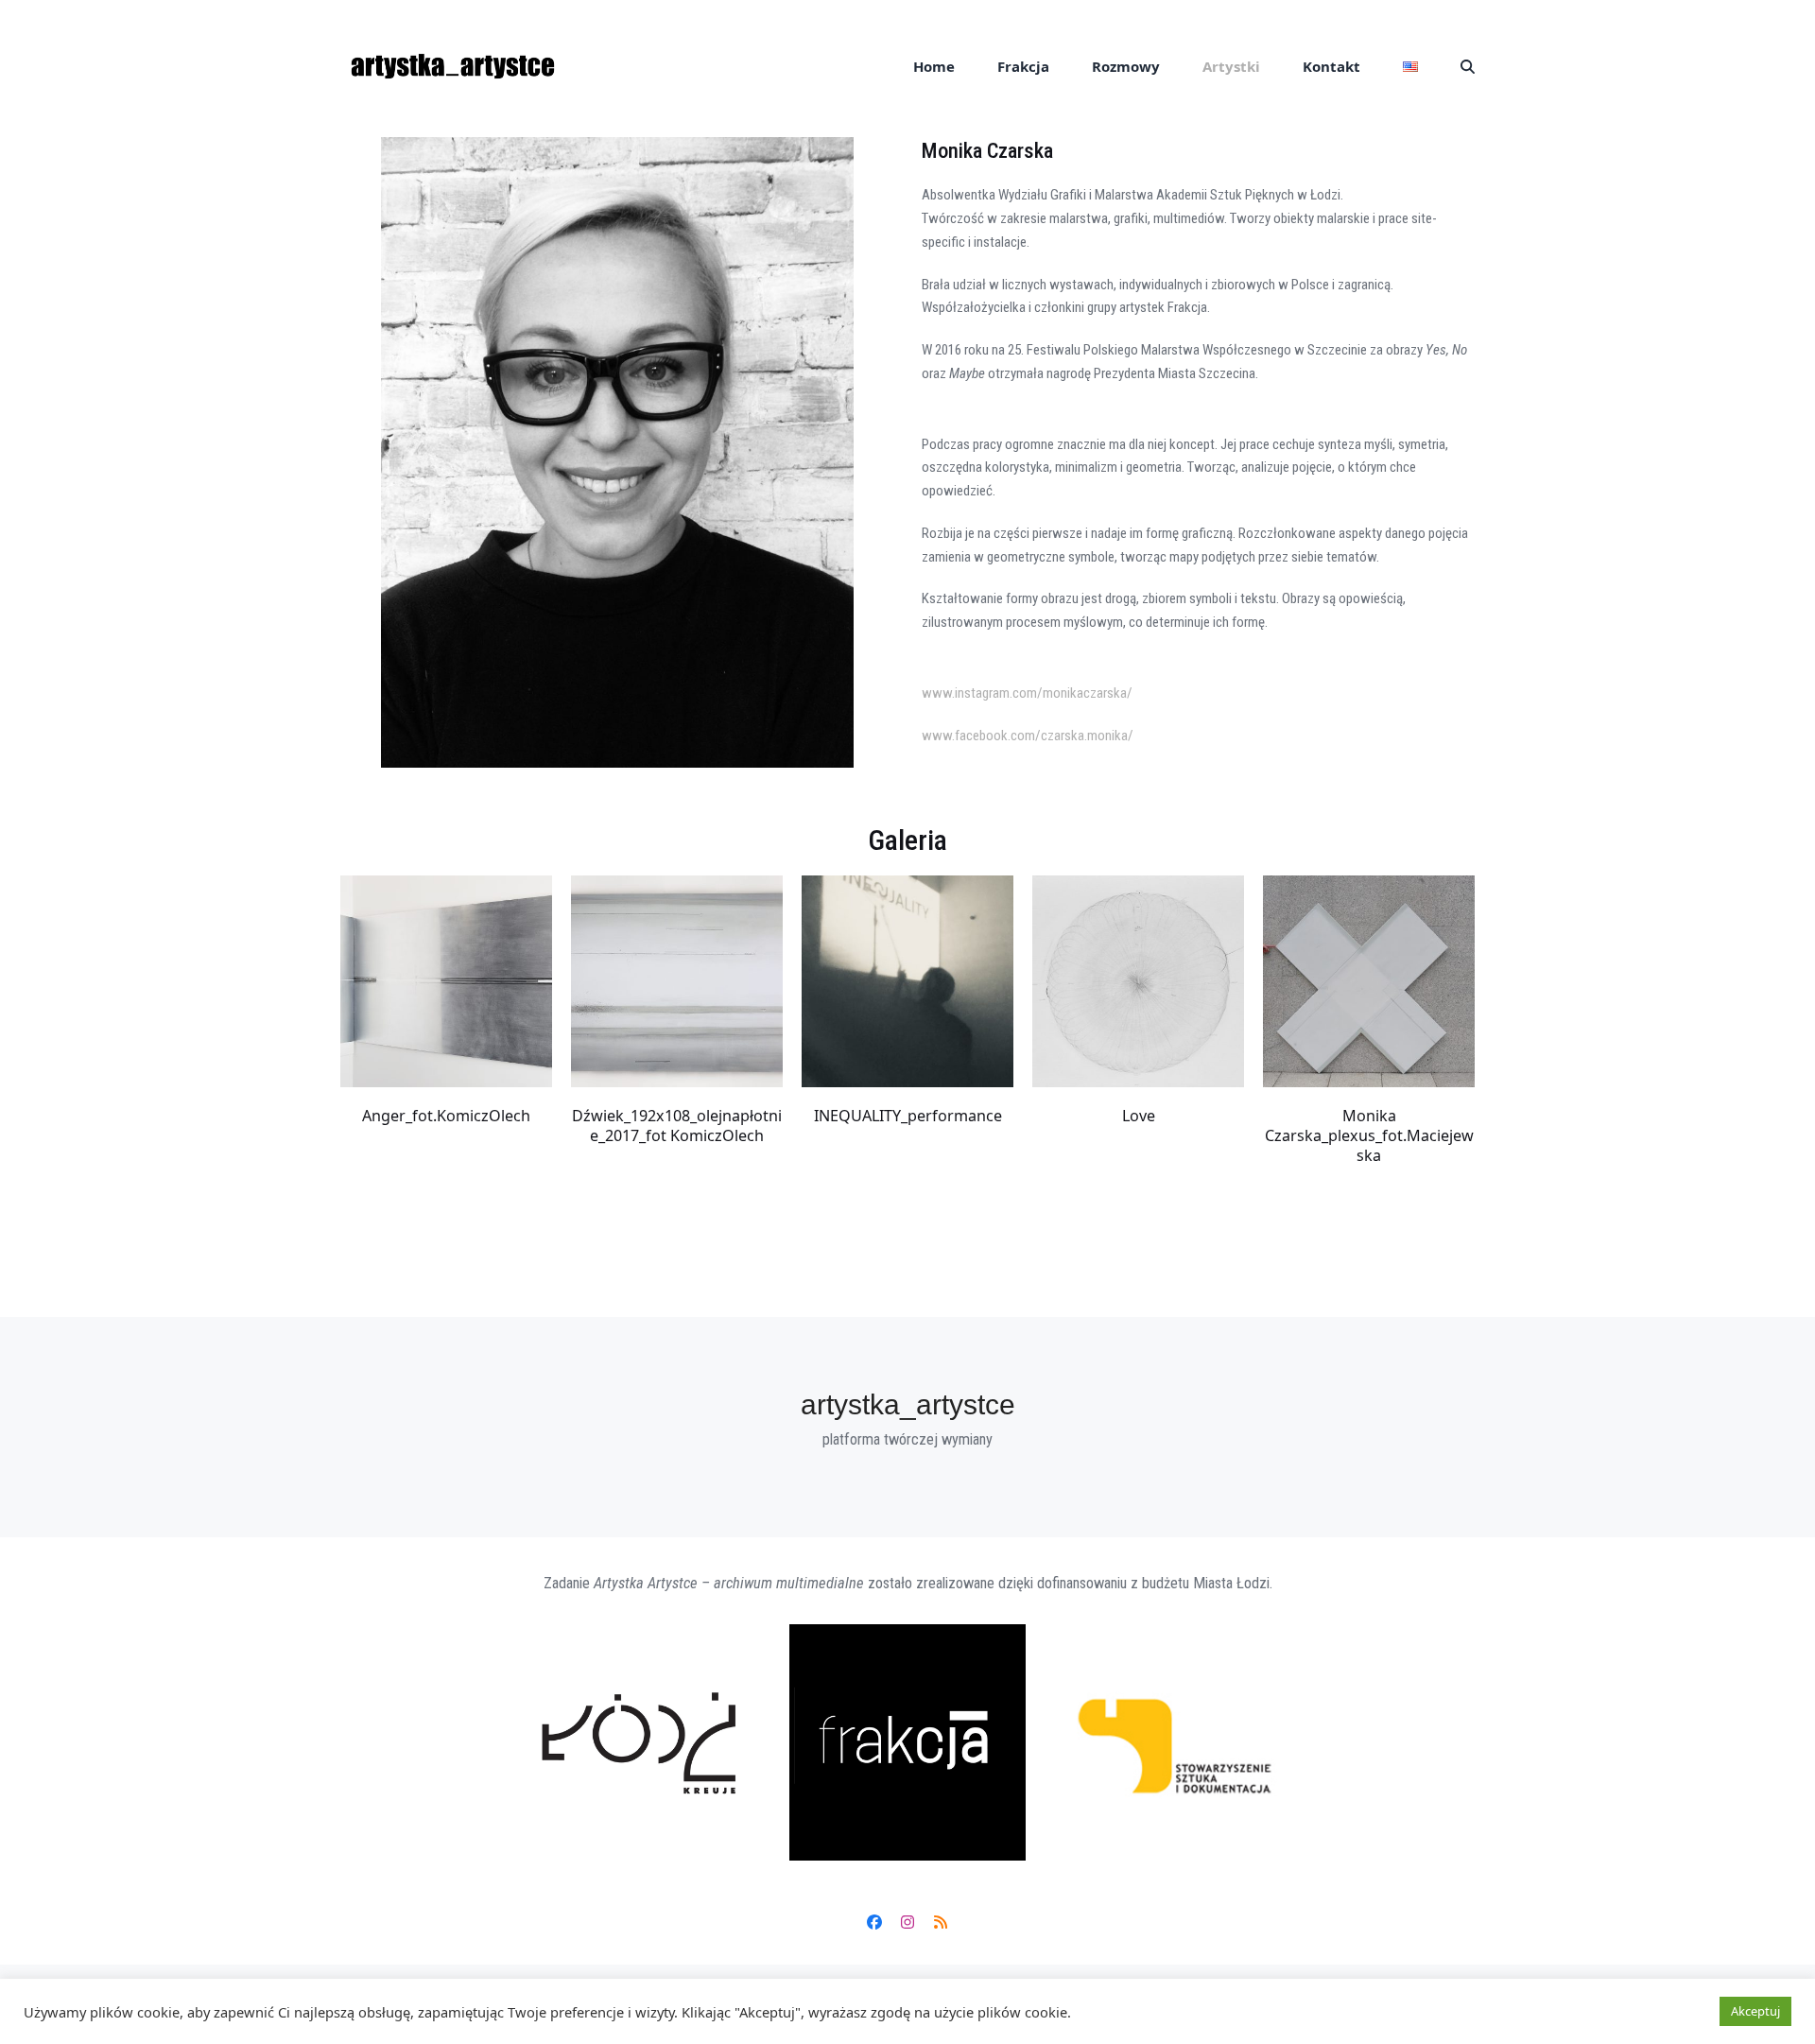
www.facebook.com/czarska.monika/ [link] (1028, 736)
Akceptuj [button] (1755, 2011)
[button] (1468, 66)
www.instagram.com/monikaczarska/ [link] (1027, 693)
